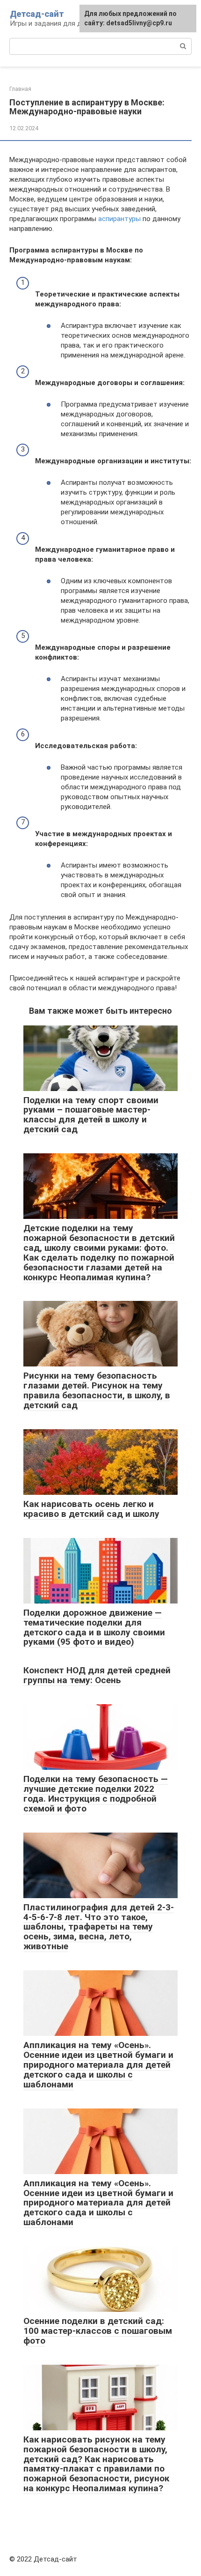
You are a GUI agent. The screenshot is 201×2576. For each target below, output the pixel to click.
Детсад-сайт (37, 14)
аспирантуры (119, 219)
